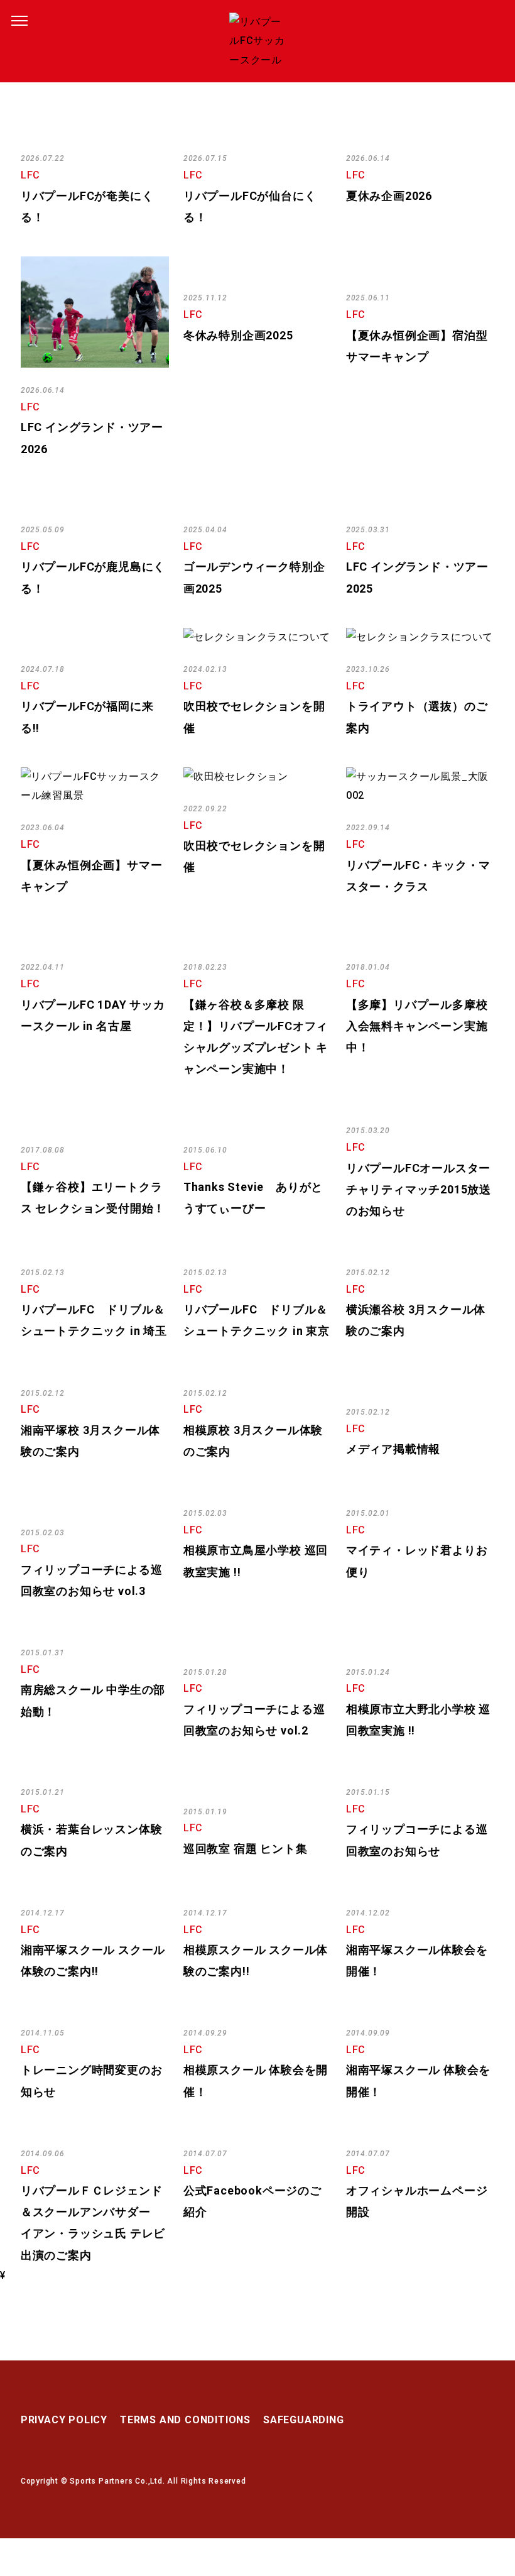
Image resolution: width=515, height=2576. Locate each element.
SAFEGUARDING (304, 2420)
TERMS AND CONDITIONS (185, 2420)
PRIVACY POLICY (64, 2420)
